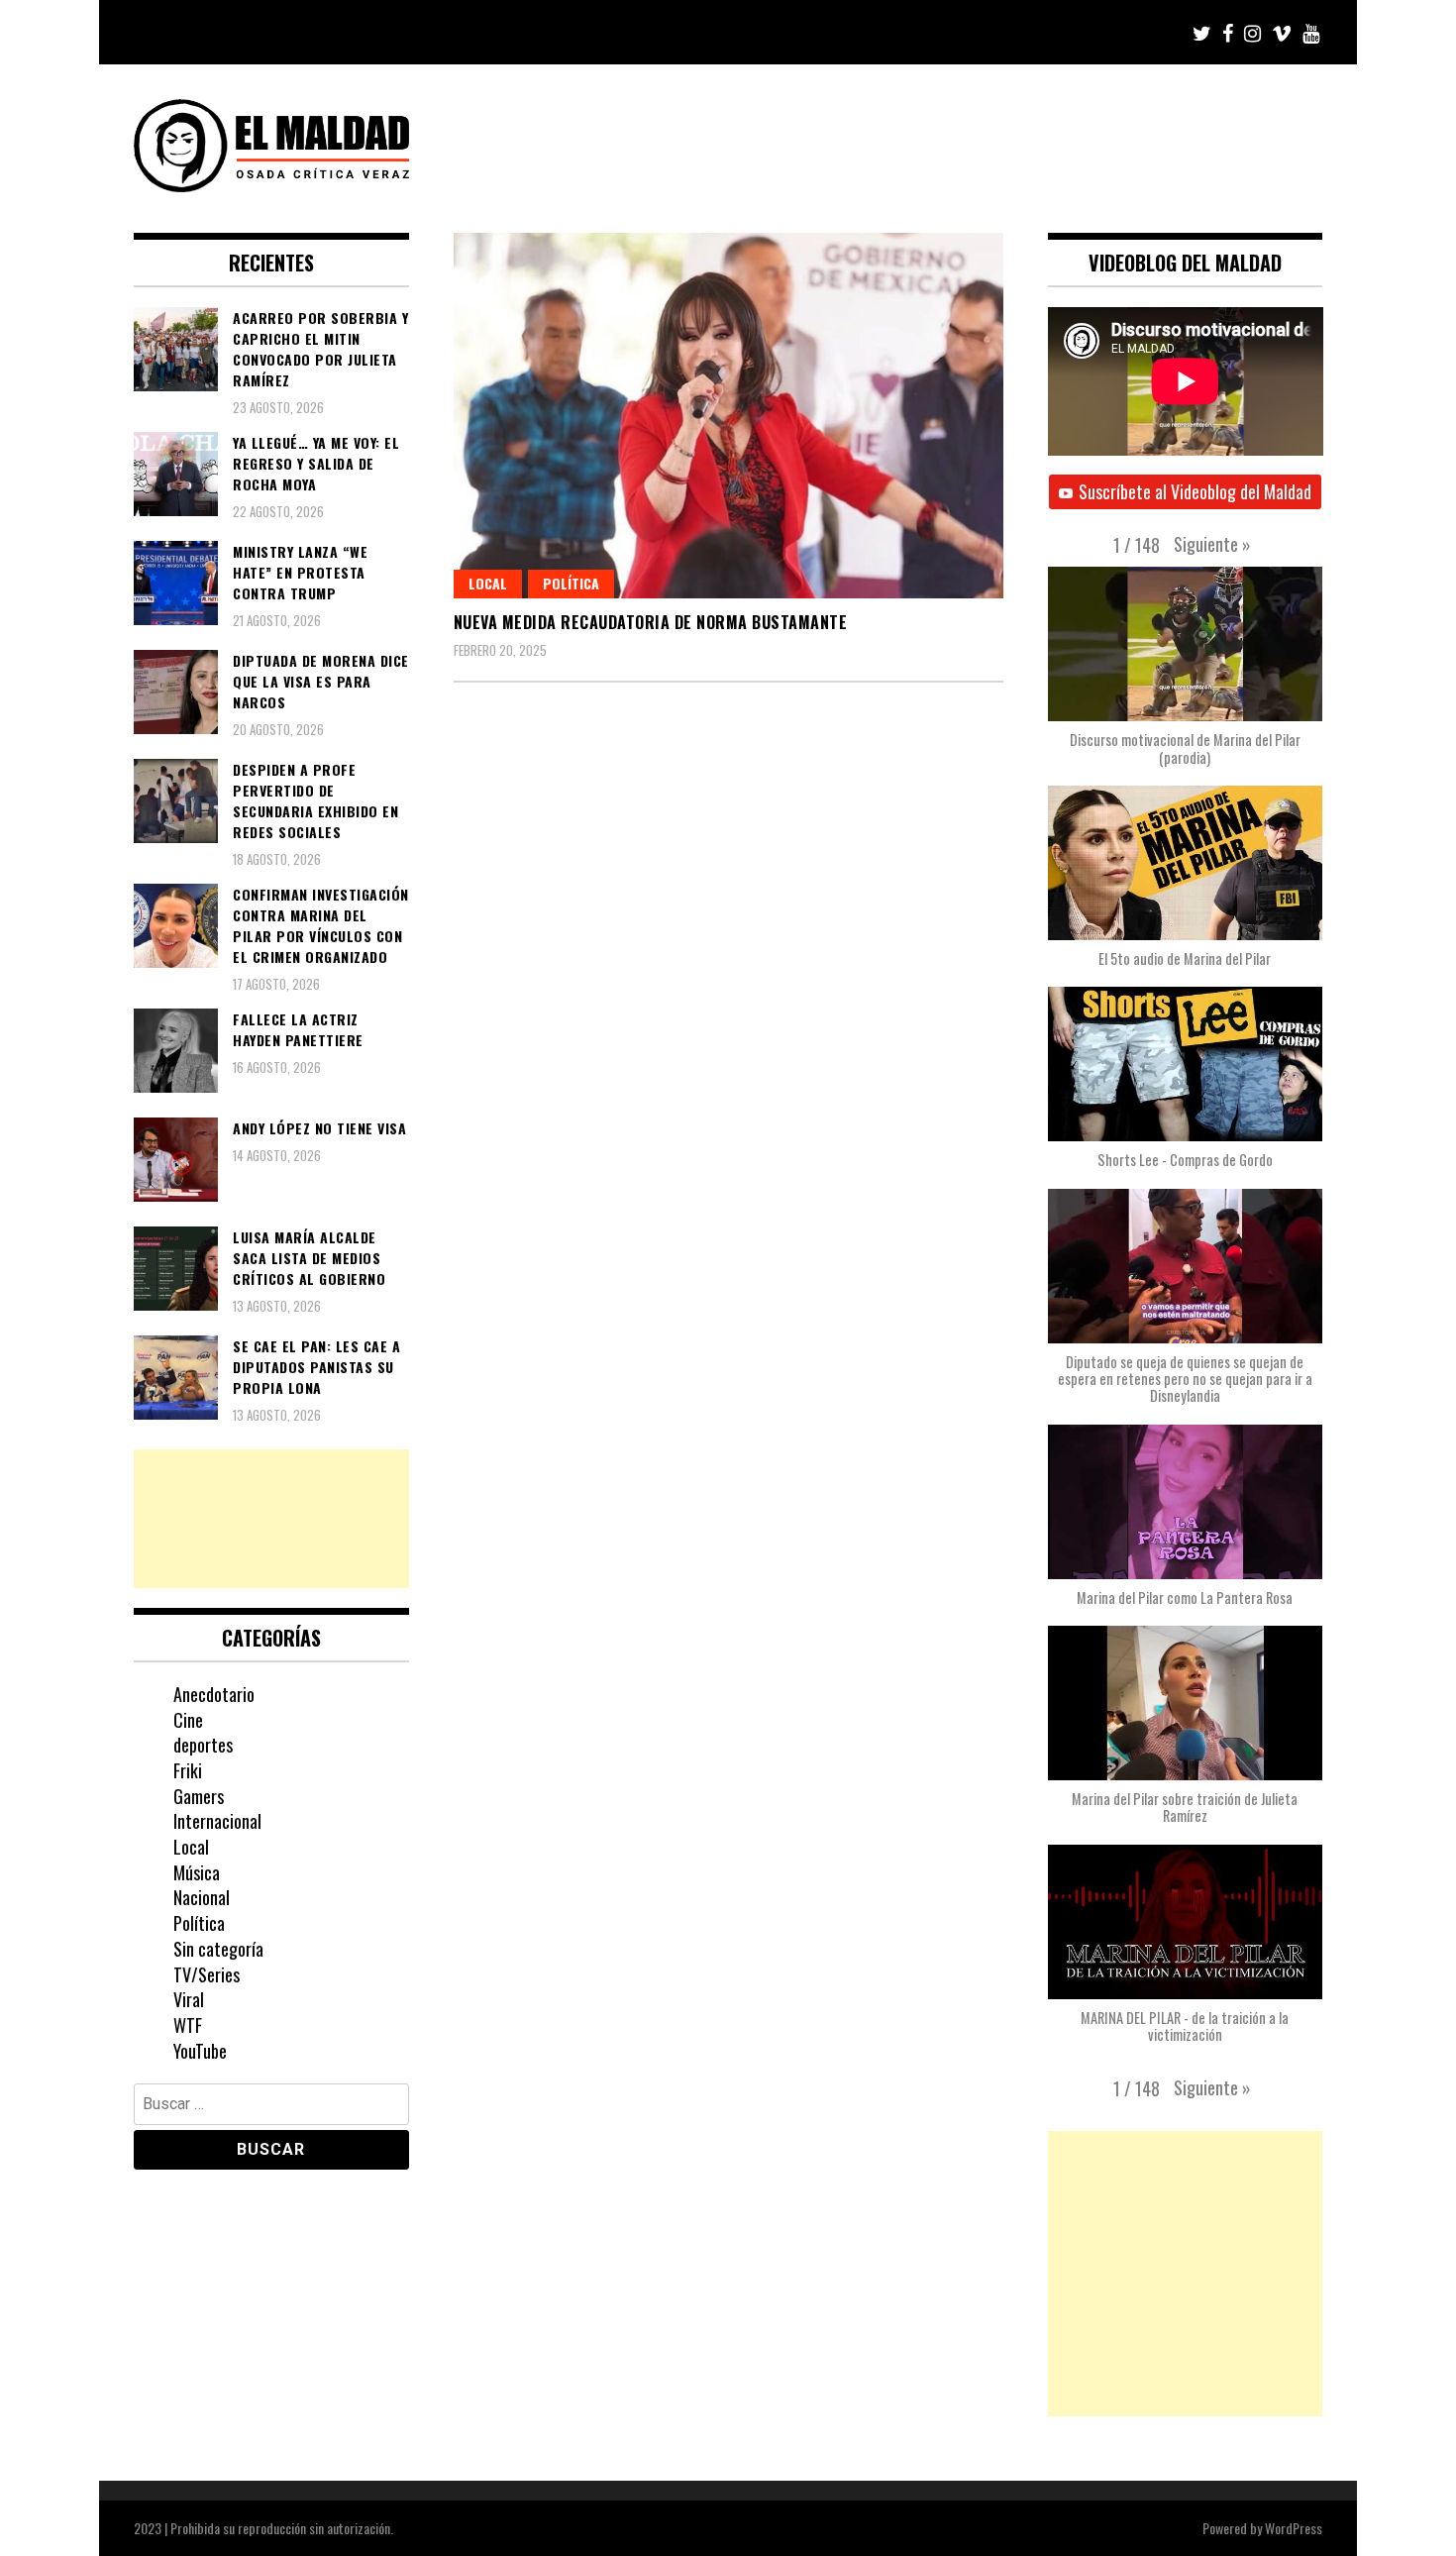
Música (197, 1872)
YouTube (200, 2051)
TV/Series (207, 1974)
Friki (188, 1770)
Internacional (217, 1821)
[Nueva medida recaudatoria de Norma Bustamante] (728, 416)
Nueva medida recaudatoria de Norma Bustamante (651, 622)
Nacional (202, 1897)
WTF (188, 2025)
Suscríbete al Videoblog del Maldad (1195, 491)
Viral (189, 1999)
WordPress (1294, 2528)
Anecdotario (214, 1694)
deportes (203, 1745)
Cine (188, 1720)
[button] (1212, 544)
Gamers (199, 1796)
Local (488, 583)
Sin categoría (218, 1949)
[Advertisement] (271, 1519)
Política (571, 583)
